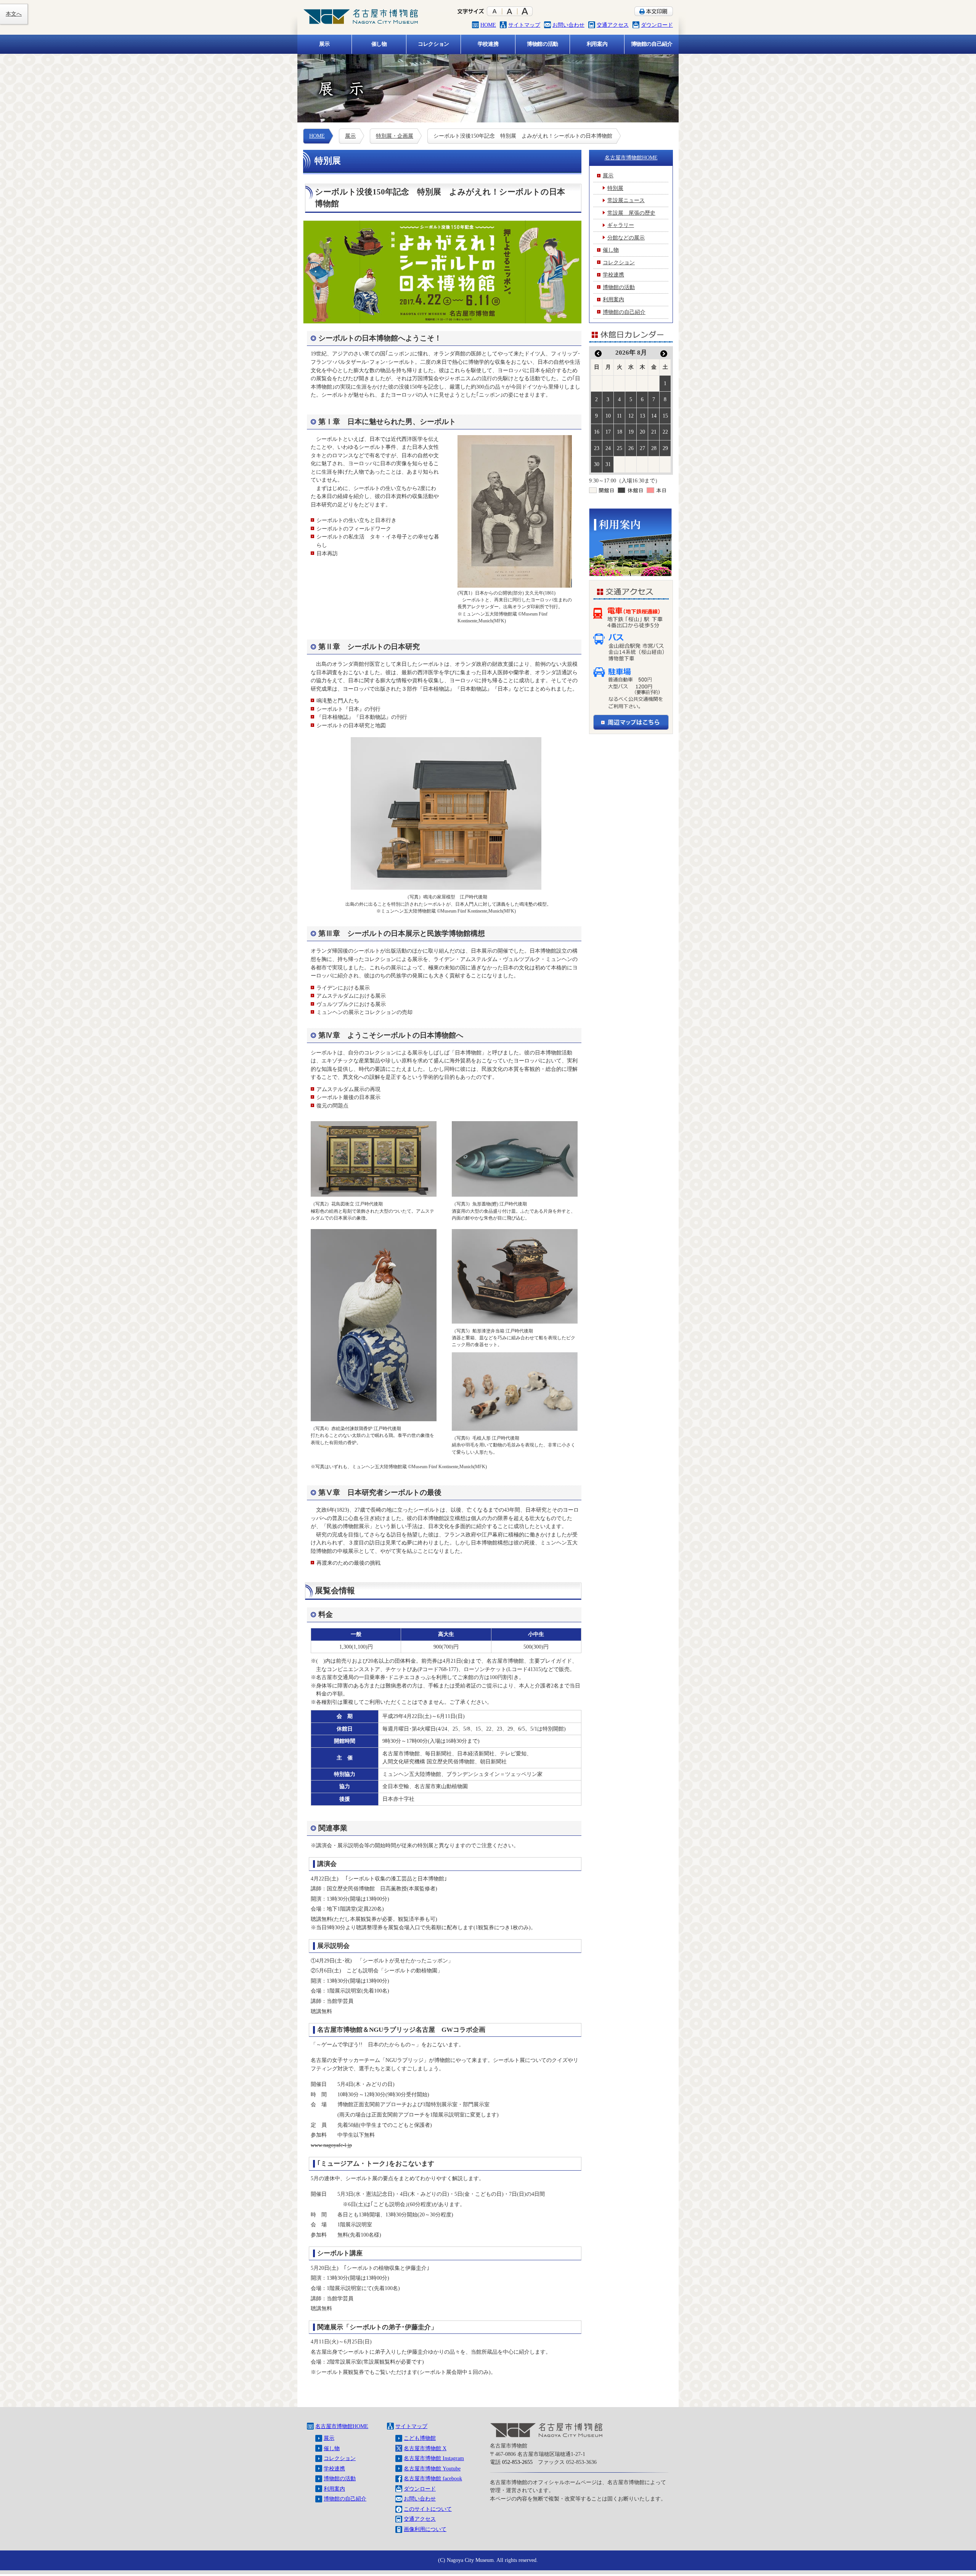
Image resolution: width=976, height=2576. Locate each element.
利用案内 (334, 2489)
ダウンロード (657, 25)
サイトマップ (524, 25)
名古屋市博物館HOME (631, 157)
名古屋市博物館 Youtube (432, 2468)
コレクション (340, 2458)
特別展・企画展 (395, 136)
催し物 (332, 2448)
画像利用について (425, 2529)
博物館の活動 (340, 2478)
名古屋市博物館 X (425, 2448)
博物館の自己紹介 (345, 2499)
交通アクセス (613, 25)
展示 (350, 136)
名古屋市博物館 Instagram (434, 2458)
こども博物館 (420, 2438)
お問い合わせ (568, 25)
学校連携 (334, 2468)
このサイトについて (428, 2509)
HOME (488, 25)
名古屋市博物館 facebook (433, 2478)
